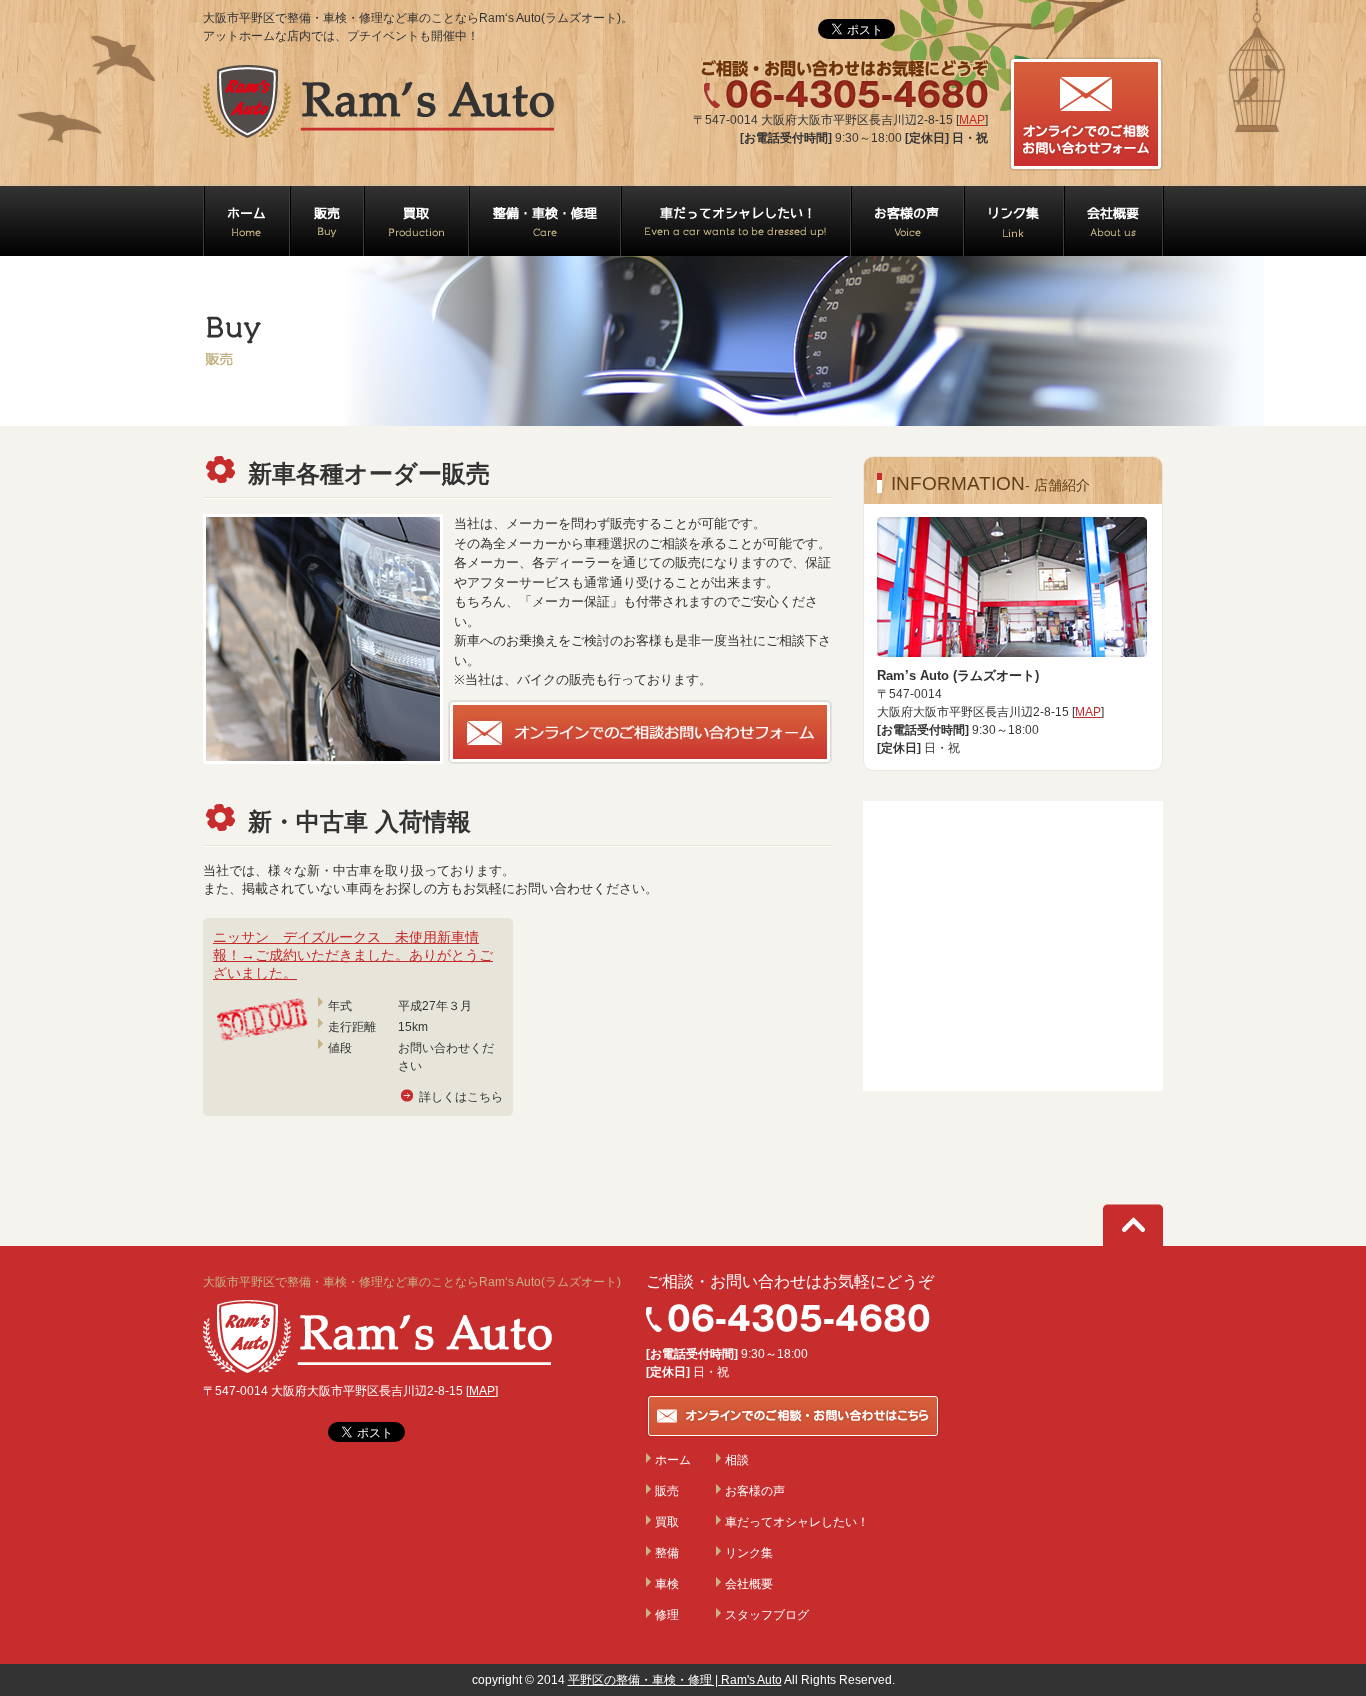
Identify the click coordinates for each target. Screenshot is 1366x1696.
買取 (667, 1522)
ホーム (673, 1460)
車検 (667, 1584)
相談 (737, 1460)
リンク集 (749, 1553)
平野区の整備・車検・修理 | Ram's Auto (675, 1680)
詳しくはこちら (461, 1097)
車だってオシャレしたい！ (797, 1522)
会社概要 (749, 1584)
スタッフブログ (767, 1615)
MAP (972, 120)
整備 (667, 1553)
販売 (667, 1491)
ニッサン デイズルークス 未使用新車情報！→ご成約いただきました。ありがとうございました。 (353, 955)
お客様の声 (755, 1491)
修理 (667, 1615)
